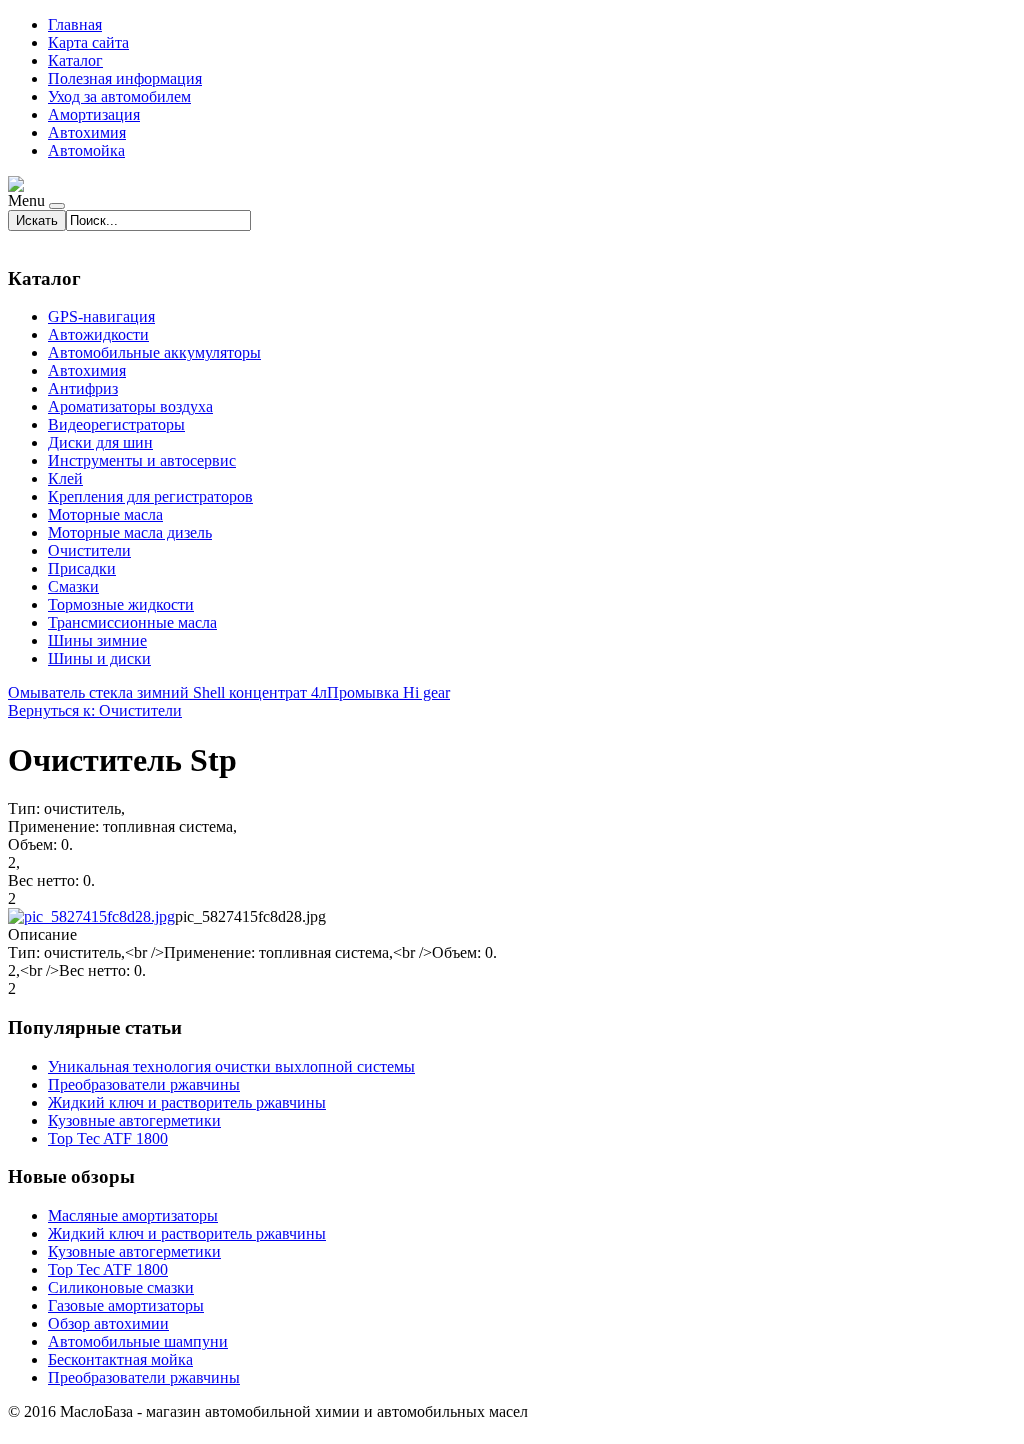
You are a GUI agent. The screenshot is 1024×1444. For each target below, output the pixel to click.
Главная (75, 24)
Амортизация (94, 114)
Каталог (75, 60)
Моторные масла (105, 514)
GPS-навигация (101, 316)
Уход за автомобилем (119, 96)
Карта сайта (88, 42)
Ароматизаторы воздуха (130, 406)
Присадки (82, 568)
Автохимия (87, 132)
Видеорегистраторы (116, 424)
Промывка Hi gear (388, 692)
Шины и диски (99, 658)
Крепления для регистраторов (150, 496)
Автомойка (86, 150)
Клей (65, 478)
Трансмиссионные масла (132, 622)
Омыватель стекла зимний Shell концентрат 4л (167, 692)
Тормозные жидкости (121, 604)
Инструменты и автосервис (142, 460)
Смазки (73, 586)
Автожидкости (98, 334)
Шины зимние (97, 640)
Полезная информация (125, 78)
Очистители (89, 550)
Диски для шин (100, 442)
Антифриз (83, 388)
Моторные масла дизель (130, 532)
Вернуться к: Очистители (95, 710)
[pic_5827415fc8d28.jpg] (91, 916)
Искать (37, 220)
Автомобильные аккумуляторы (154, 352)
